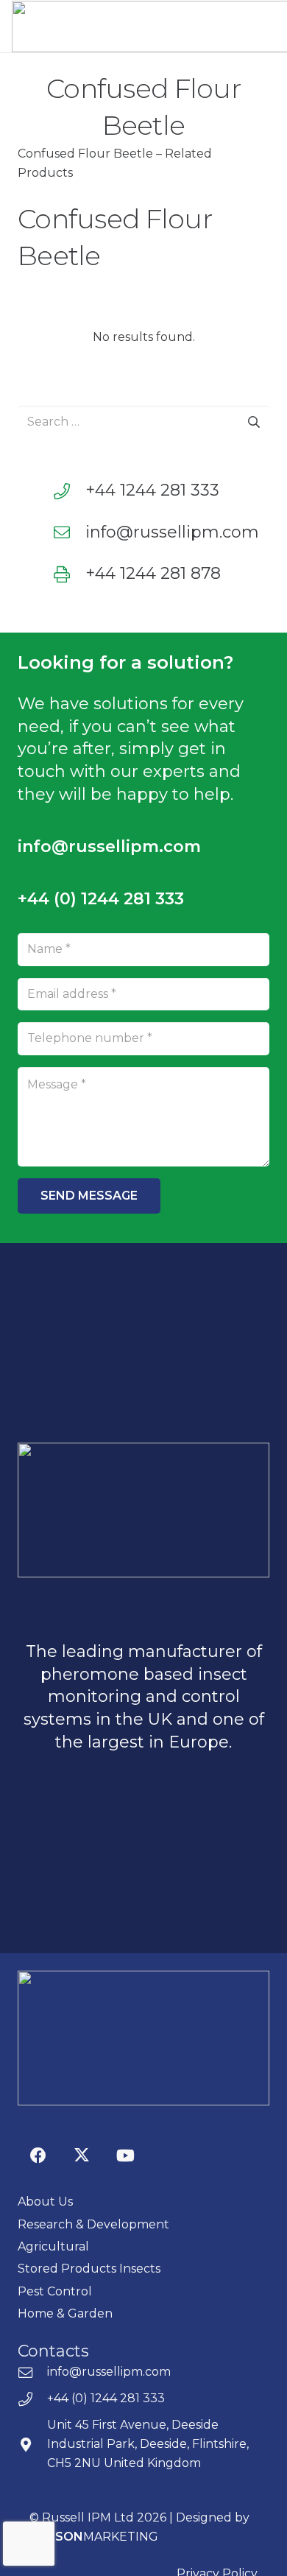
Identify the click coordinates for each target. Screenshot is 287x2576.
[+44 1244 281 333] (69, 491)
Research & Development (93, 2224)
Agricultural (53, 2246)
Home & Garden (65, 2313)
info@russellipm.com (172, 532)
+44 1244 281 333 (152, 490)
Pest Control (55, 2291)
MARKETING (94, 2537)
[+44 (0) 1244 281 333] (32, 2399)
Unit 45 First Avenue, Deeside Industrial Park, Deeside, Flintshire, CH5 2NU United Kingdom (148, 2444)
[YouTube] (125, 2156)
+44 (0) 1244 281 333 (106, 2398)
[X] (81, 2156)
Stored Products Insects (89, 2269)
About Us (45, 2202)
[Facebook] (38, 2156)
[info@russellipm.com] (69, 532)
